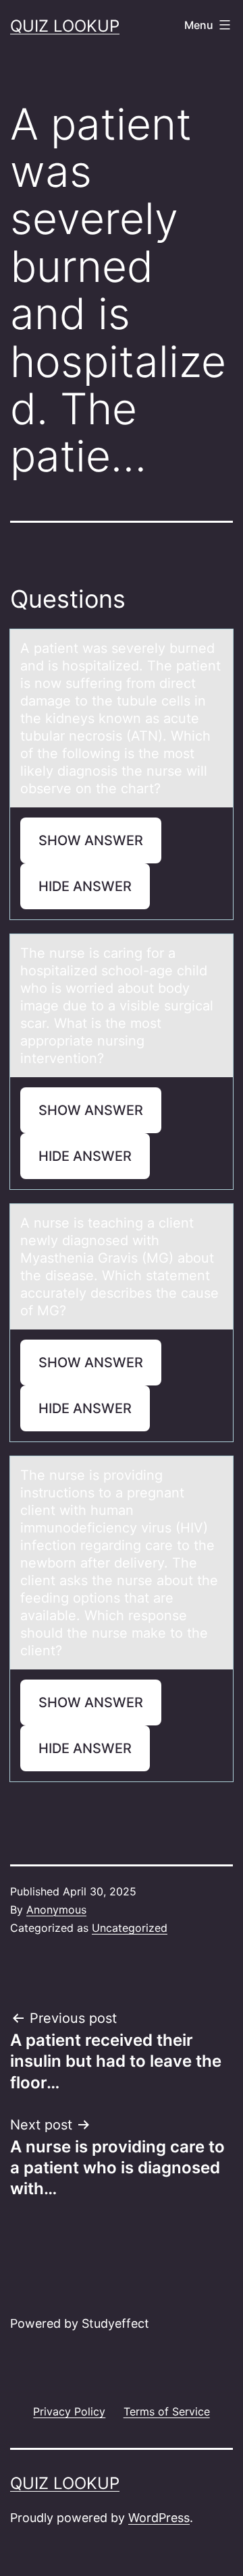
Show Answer (91, 840)
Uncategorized (130, 1928)
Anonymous (56, 1910)
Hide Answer (85, 886)
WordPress (159, 2518)
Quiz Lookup (65, 26)
